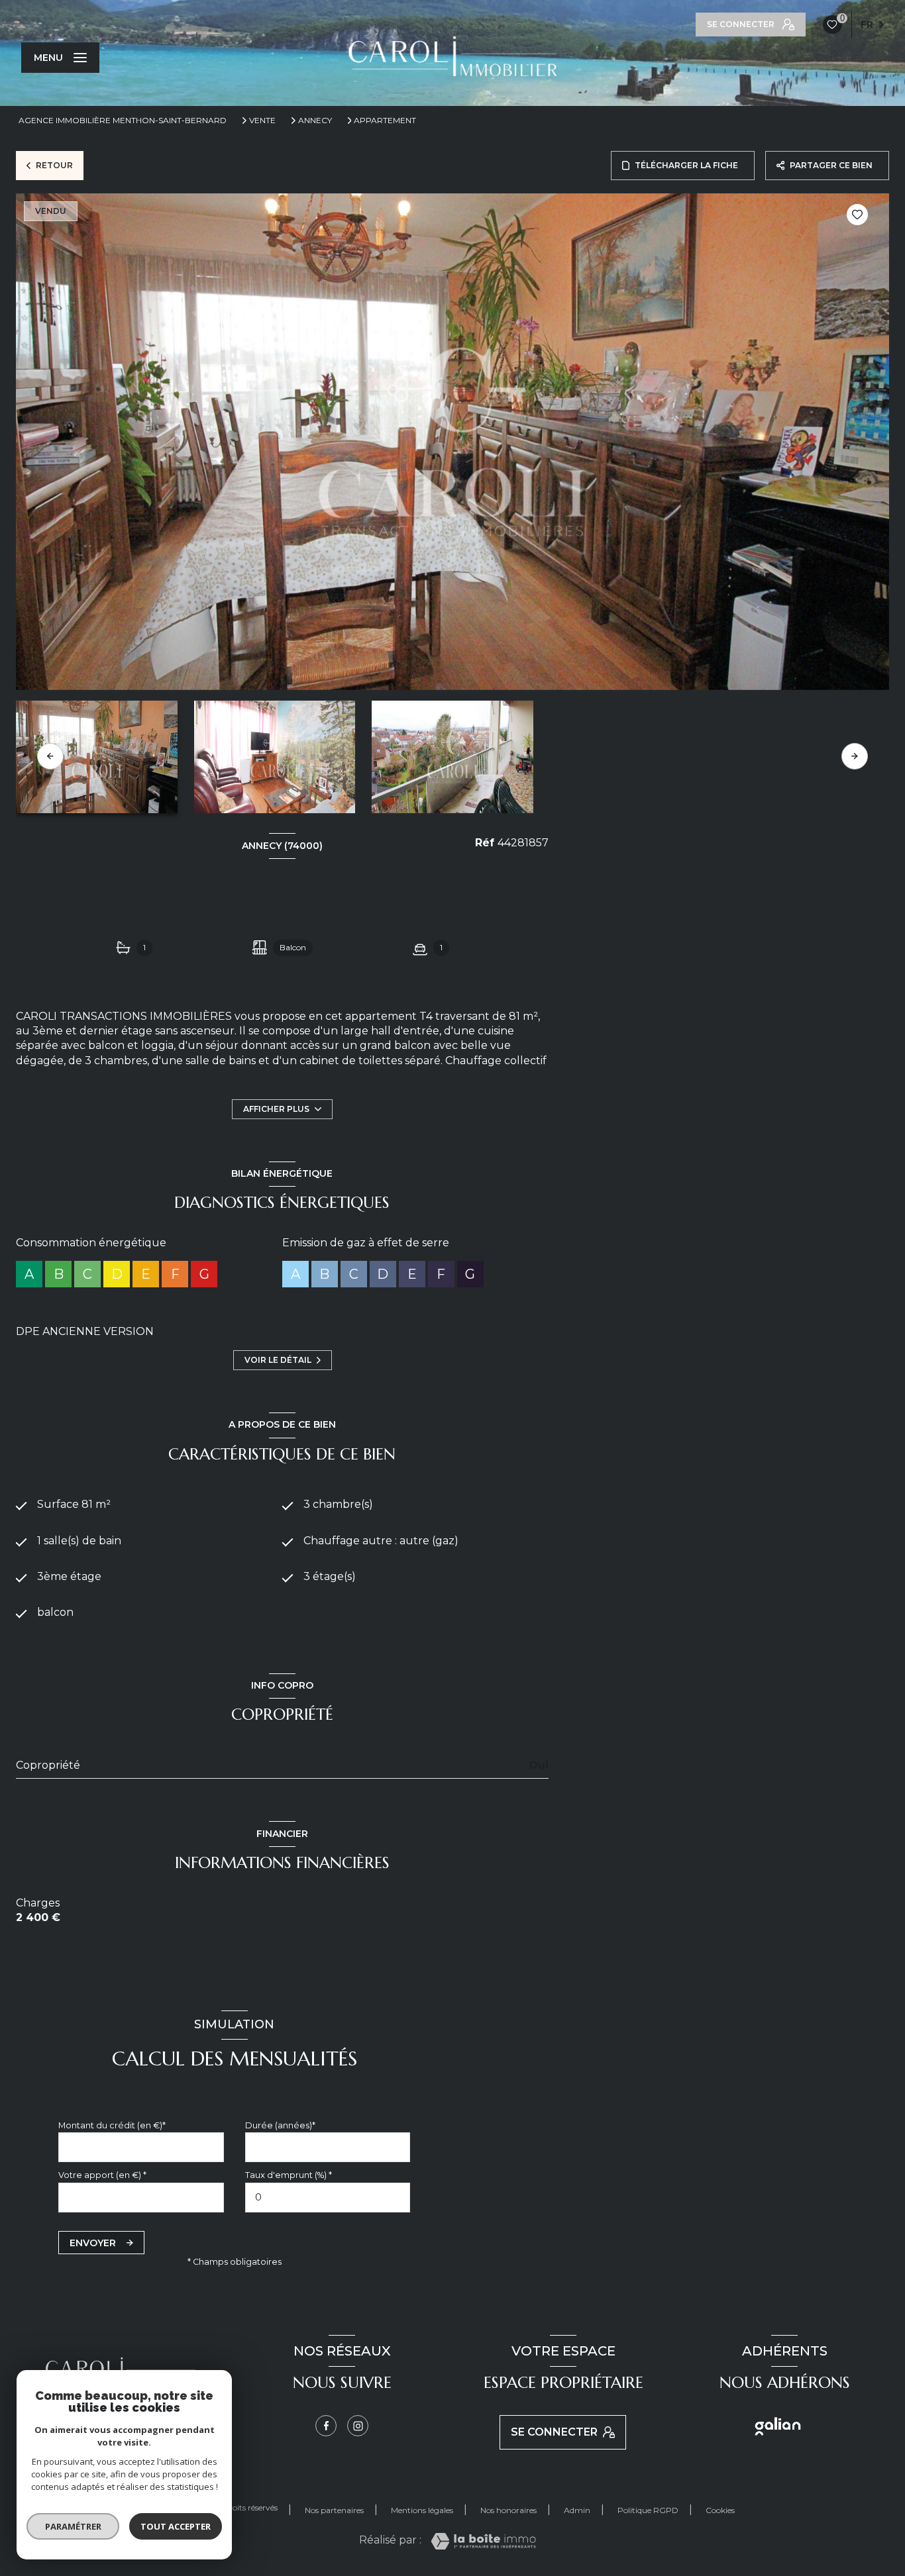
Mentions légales (422, 2510)
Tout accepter (176, 2526)
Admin (577, 2510)
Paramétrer (73, 2526)
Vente (262, 121)
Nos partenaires (334, 2510)
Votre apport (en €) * (102, 2175)
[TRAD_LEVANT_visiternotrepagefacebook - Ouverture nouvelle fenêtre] (326, 2426)
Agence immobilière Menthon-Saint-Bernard (123, 120)
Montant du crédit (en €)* (112, 2125)
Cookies (720, 2510)
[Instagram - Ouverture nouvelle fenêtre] (358, 2426)
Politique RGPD (648, 2510)
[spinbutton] (328, 2198)
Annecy (315, 121)
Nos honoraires (508, 2510)
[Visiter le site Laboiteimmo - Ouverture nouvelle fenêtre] (483, 2541)
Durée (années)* (280, 2125)
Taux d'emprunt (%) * (289, 2175)
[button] (855, 756)
